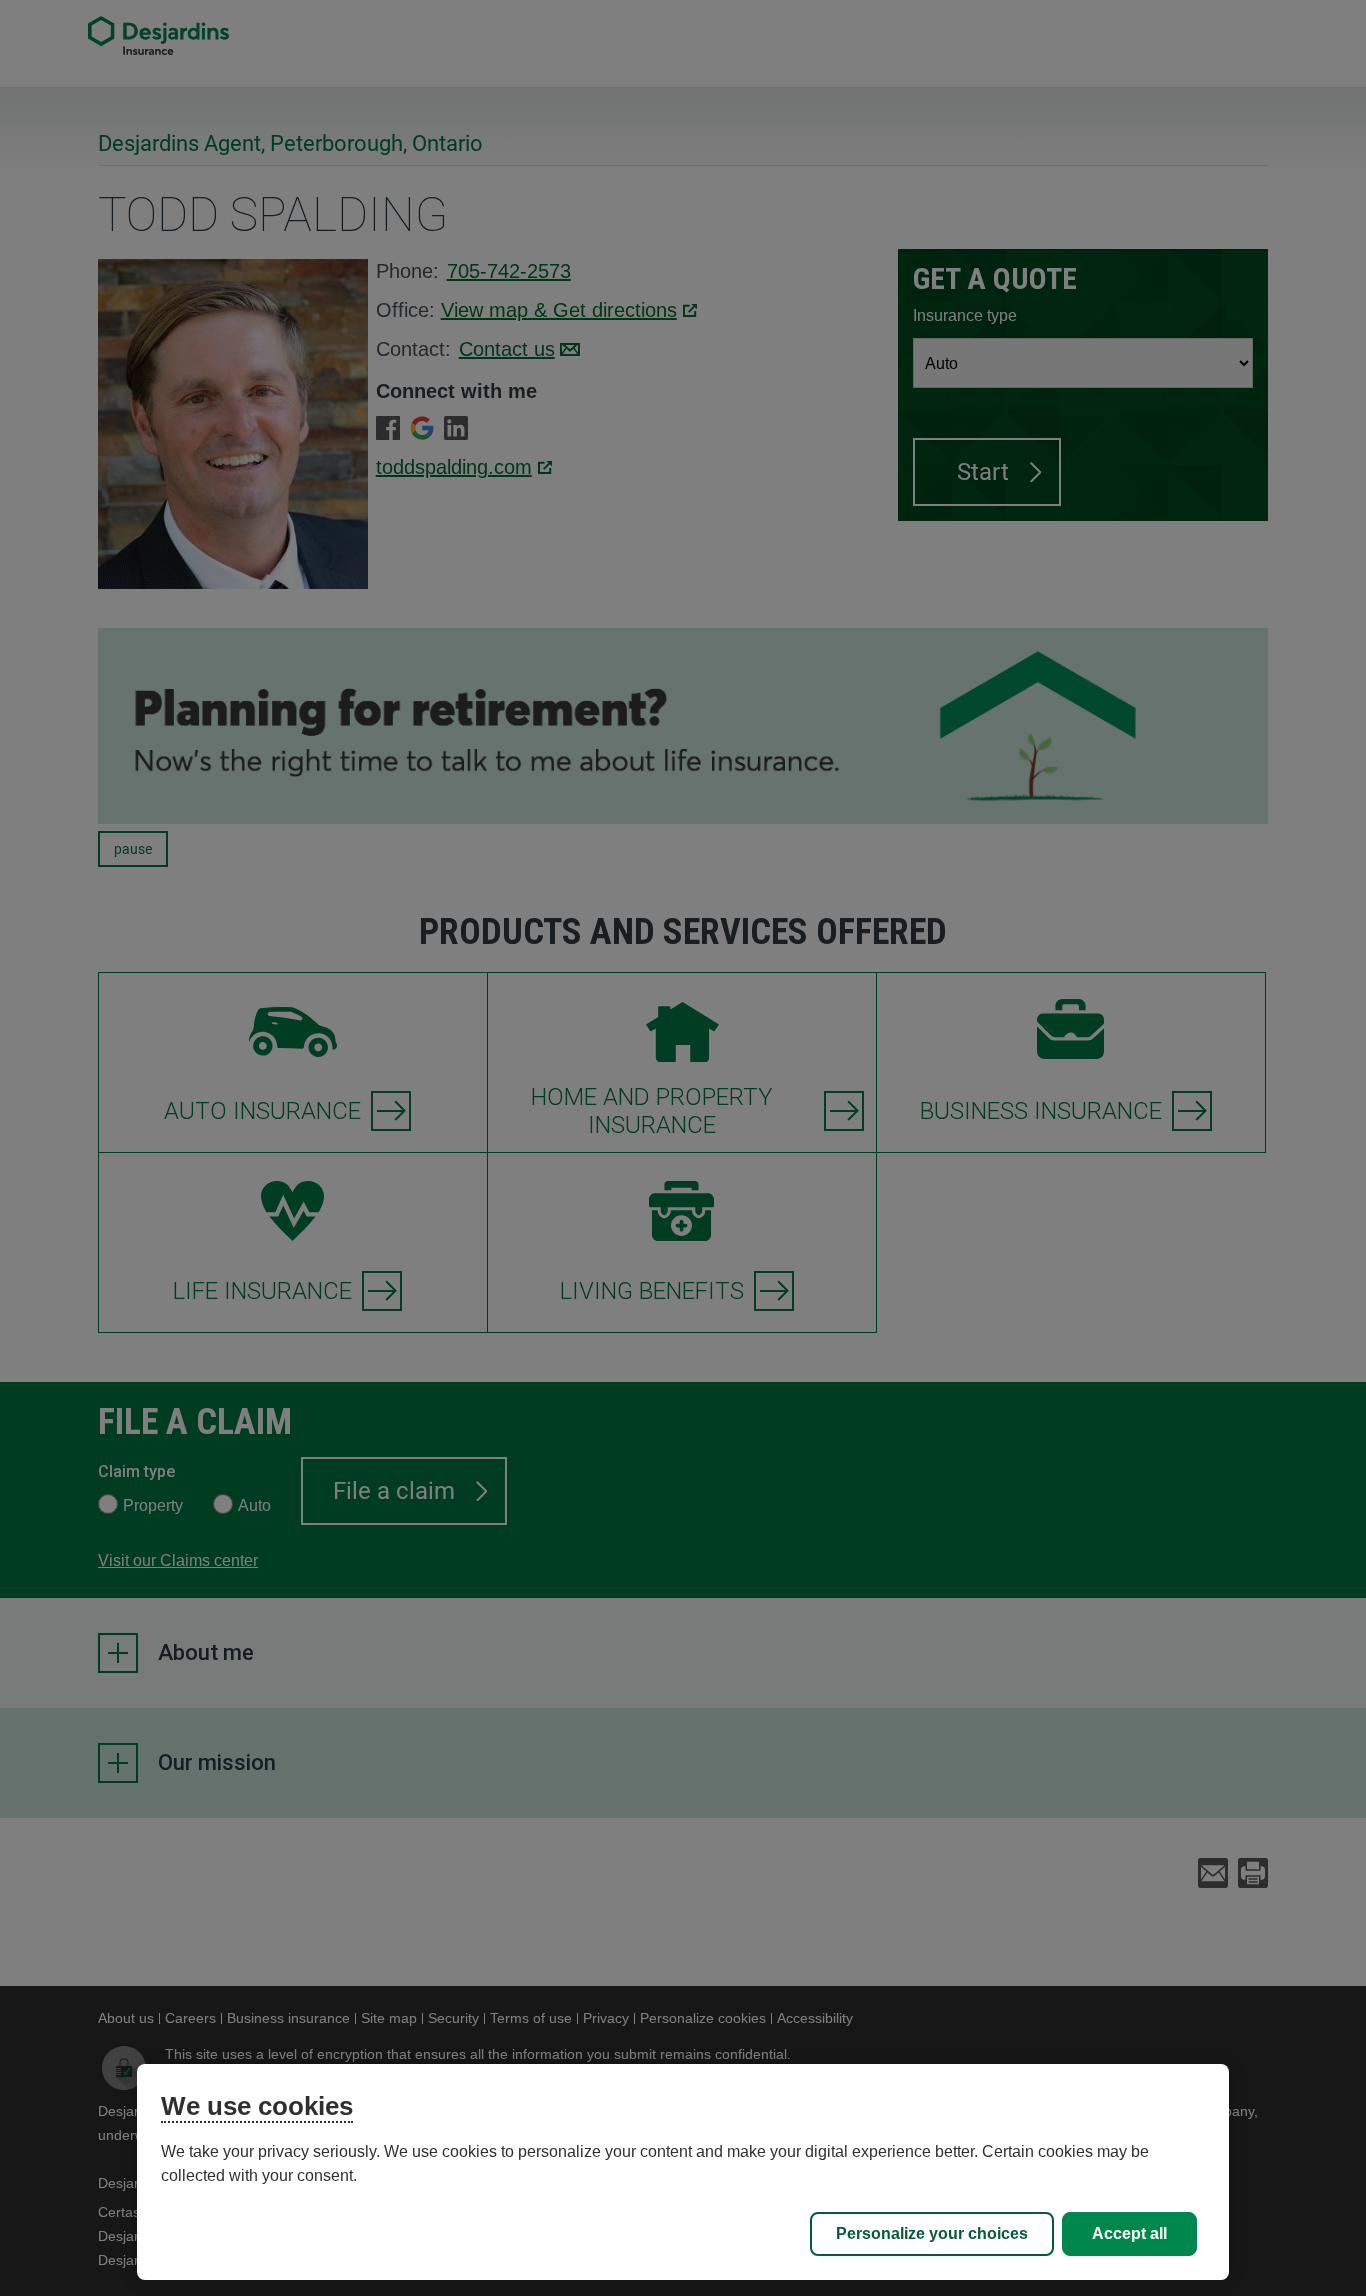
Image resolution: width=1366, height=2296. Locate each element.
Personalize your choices (932, 2233)
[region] (683, 2172)
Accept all (1129, 2233)
